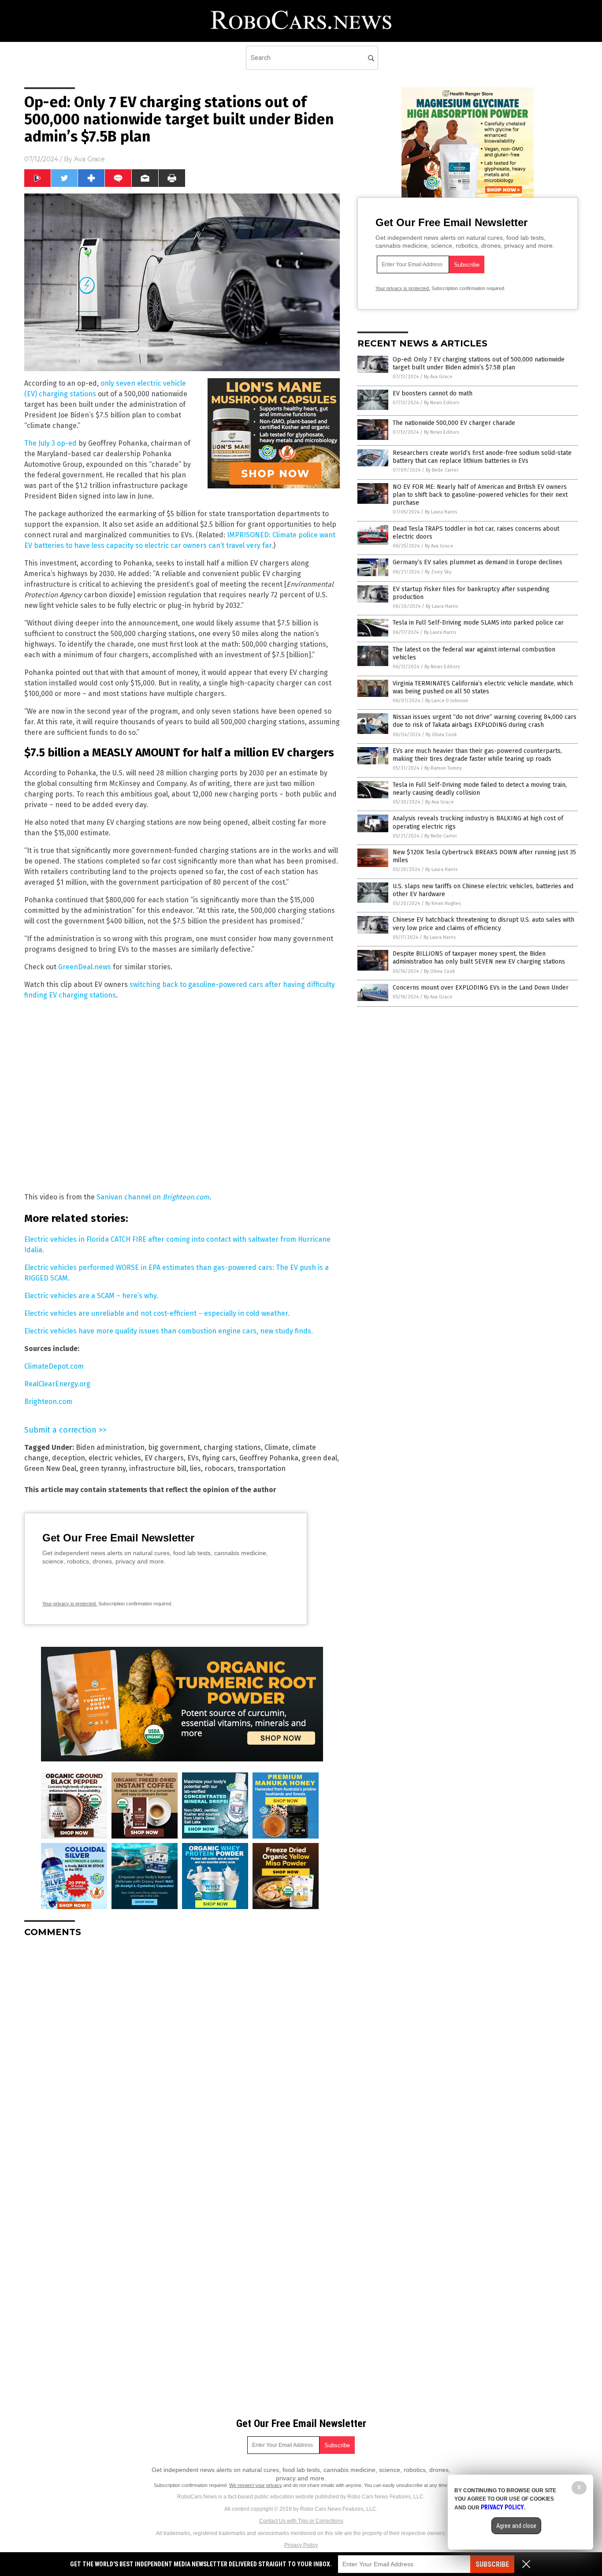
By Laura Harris (441, 512)
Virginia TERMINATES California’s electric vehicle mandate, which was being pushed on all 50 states (483, 687)
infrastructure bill (158, 1469)
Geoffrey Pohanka (269, 1458)
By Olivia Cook (441, 735)
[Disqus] (182, 2055)
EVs (193, 1458)
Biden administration (110, 1447)
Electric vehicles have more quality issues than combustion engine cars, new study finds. (169, 1331)
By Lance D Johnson (447, 701)
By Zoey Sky (438, 572)
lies (195, 1469)
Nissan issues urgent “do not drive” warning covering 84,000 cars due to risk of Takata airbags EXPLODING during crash (485, 721)
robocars (219, 1469)
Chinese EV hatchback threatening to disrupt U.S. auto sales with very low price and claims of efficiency (483, 924)
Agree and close (516, 2526)
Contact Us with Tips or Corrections (301, 2521)
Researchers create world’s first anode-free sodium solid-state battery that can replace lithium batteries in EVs (482, 457)
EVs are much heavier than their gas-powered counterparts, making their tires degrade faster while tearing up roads (477, 755)
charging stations (232, 1447)
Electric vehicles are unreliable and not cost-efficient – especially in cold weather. (157, 1313)
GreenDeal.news (85, 967)
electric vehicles (115, 1458)
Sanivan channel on (153, 1197)
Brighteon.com (48, 1402)
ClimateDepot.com (54, 1366)
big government (174, 1447)
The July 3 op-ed (50, 443)
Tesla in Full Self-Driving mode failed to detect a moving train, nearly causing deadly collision (480, 789)
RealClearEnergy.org (57, 1384)
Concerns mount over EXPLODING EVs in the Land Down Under (481, 988)
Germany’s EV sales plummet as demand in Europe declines (478, 562)
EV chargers (164, 1458)
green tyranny (103, 1469)
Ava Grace (89, 159)
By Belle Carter (442, 470)
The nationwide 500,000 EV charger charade (454, 423)
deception (69, 1458)
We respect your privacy (256, 2485)
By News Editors (442, 403)
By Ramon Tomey (443, 768)
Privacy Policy (301, 2545)
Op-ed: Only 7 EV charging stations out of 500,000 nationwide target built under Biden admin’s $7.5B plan (479, 363)
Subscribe (492, 2564)
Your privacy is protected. (70, 1604)
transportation (262, 1469)
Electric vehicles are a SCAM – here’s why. (91, 1296)
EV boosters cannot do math (433, 393)
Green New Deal (50, 1469)
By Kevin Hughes (443, 903)
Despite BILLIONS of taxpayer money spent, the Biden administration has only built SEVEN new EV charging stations (479, 958)
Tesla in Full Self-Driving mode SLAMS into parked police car (478, 623)
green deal (320, 1458)
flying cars (219, 1458)
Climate (277, 1447)
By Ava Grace (438, 377)
